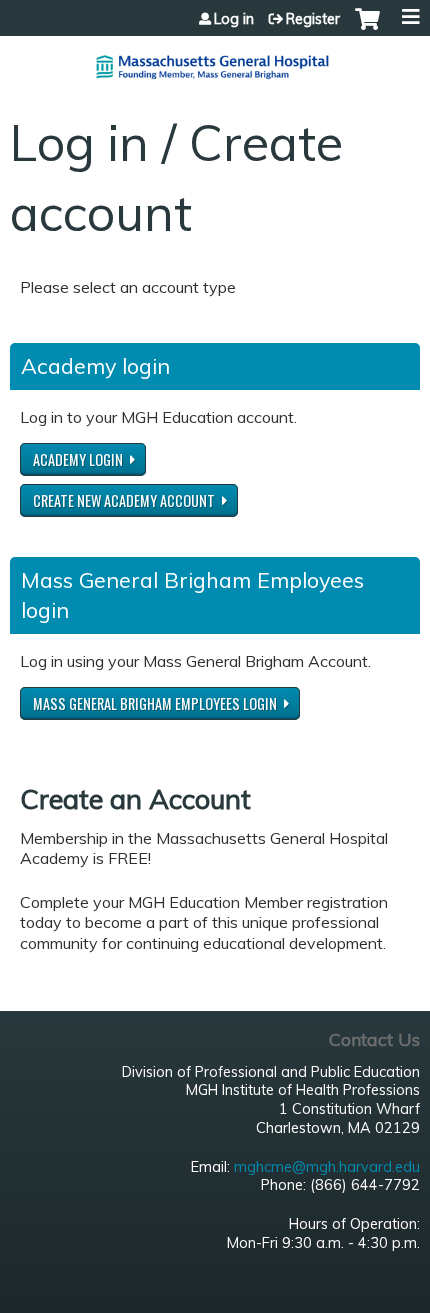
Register (313, 19)
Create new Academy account (124, 500)
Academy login (78, 459)
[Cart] (367, 29)
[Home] (215, 59)
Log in (234, 19)
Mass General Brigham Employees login (155, 703)
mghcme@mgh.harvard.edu (327, 1167)
